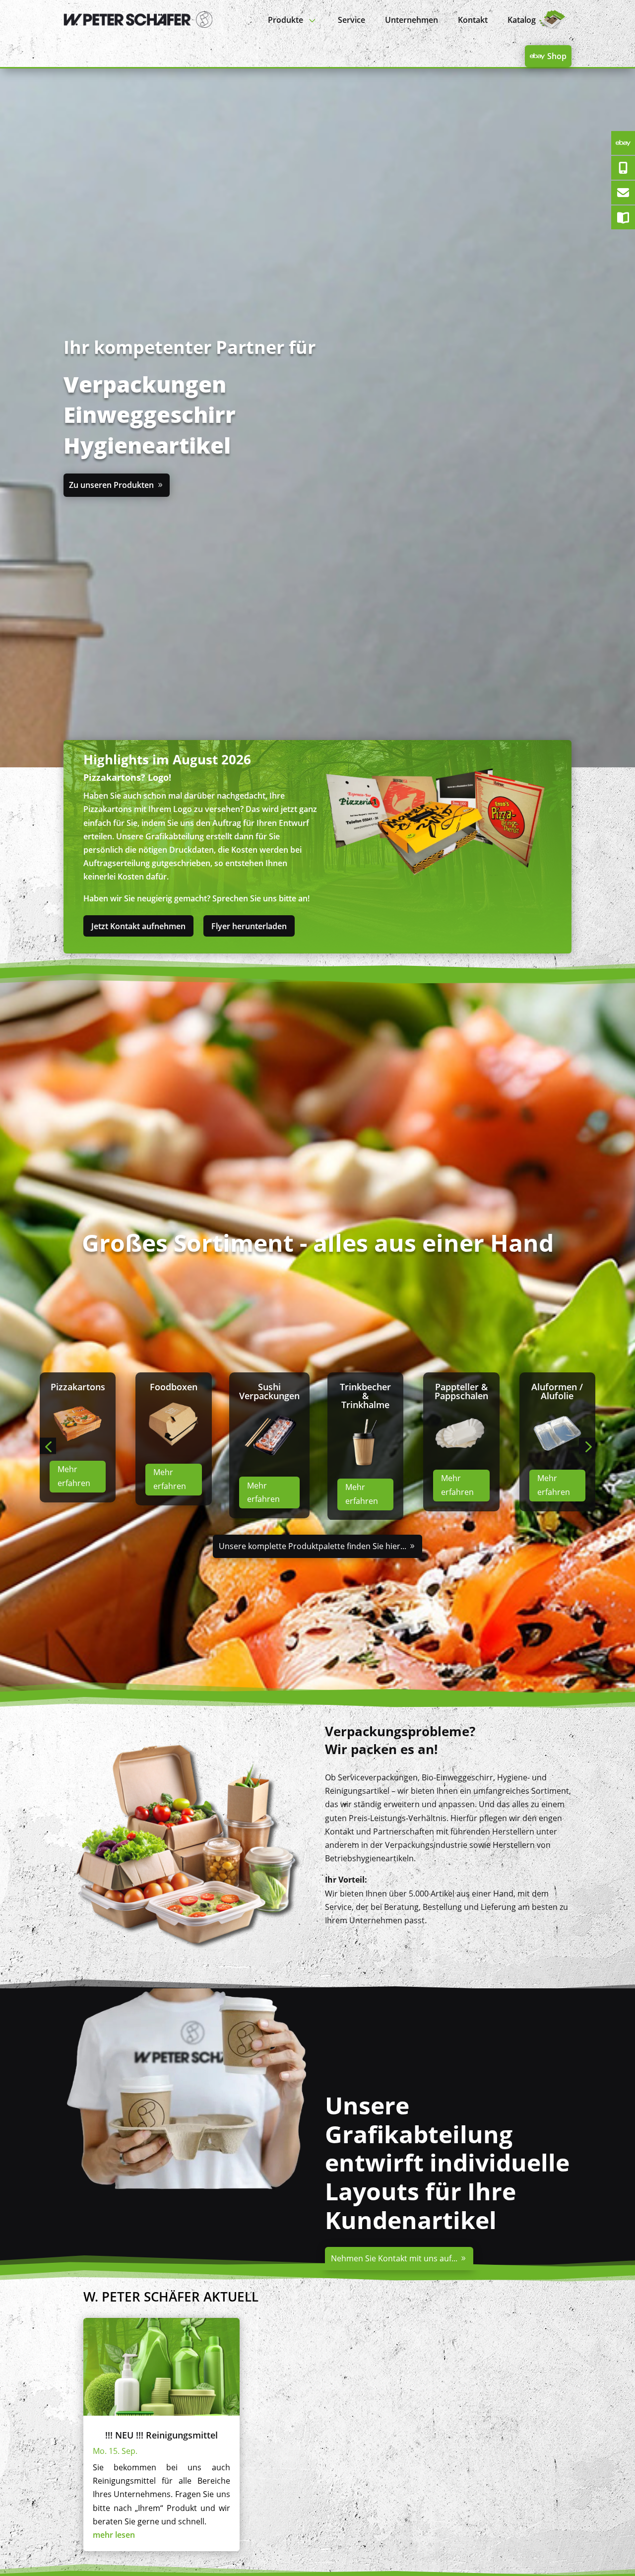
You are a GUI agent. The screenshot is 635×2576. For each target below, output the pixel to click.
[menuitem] (293, 20)
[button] (48, 1446)
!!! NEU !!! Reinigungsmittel (161, 2435)
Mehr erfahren (72, 1492)
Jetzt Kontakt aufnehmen (138, 926)
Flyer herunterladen (249, 926)
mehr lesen (114, 2535)
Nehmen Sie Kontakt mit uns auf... (394, 2258)
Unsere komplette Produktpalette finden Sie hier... (313, 1546)
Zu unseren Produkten (111, 485)
